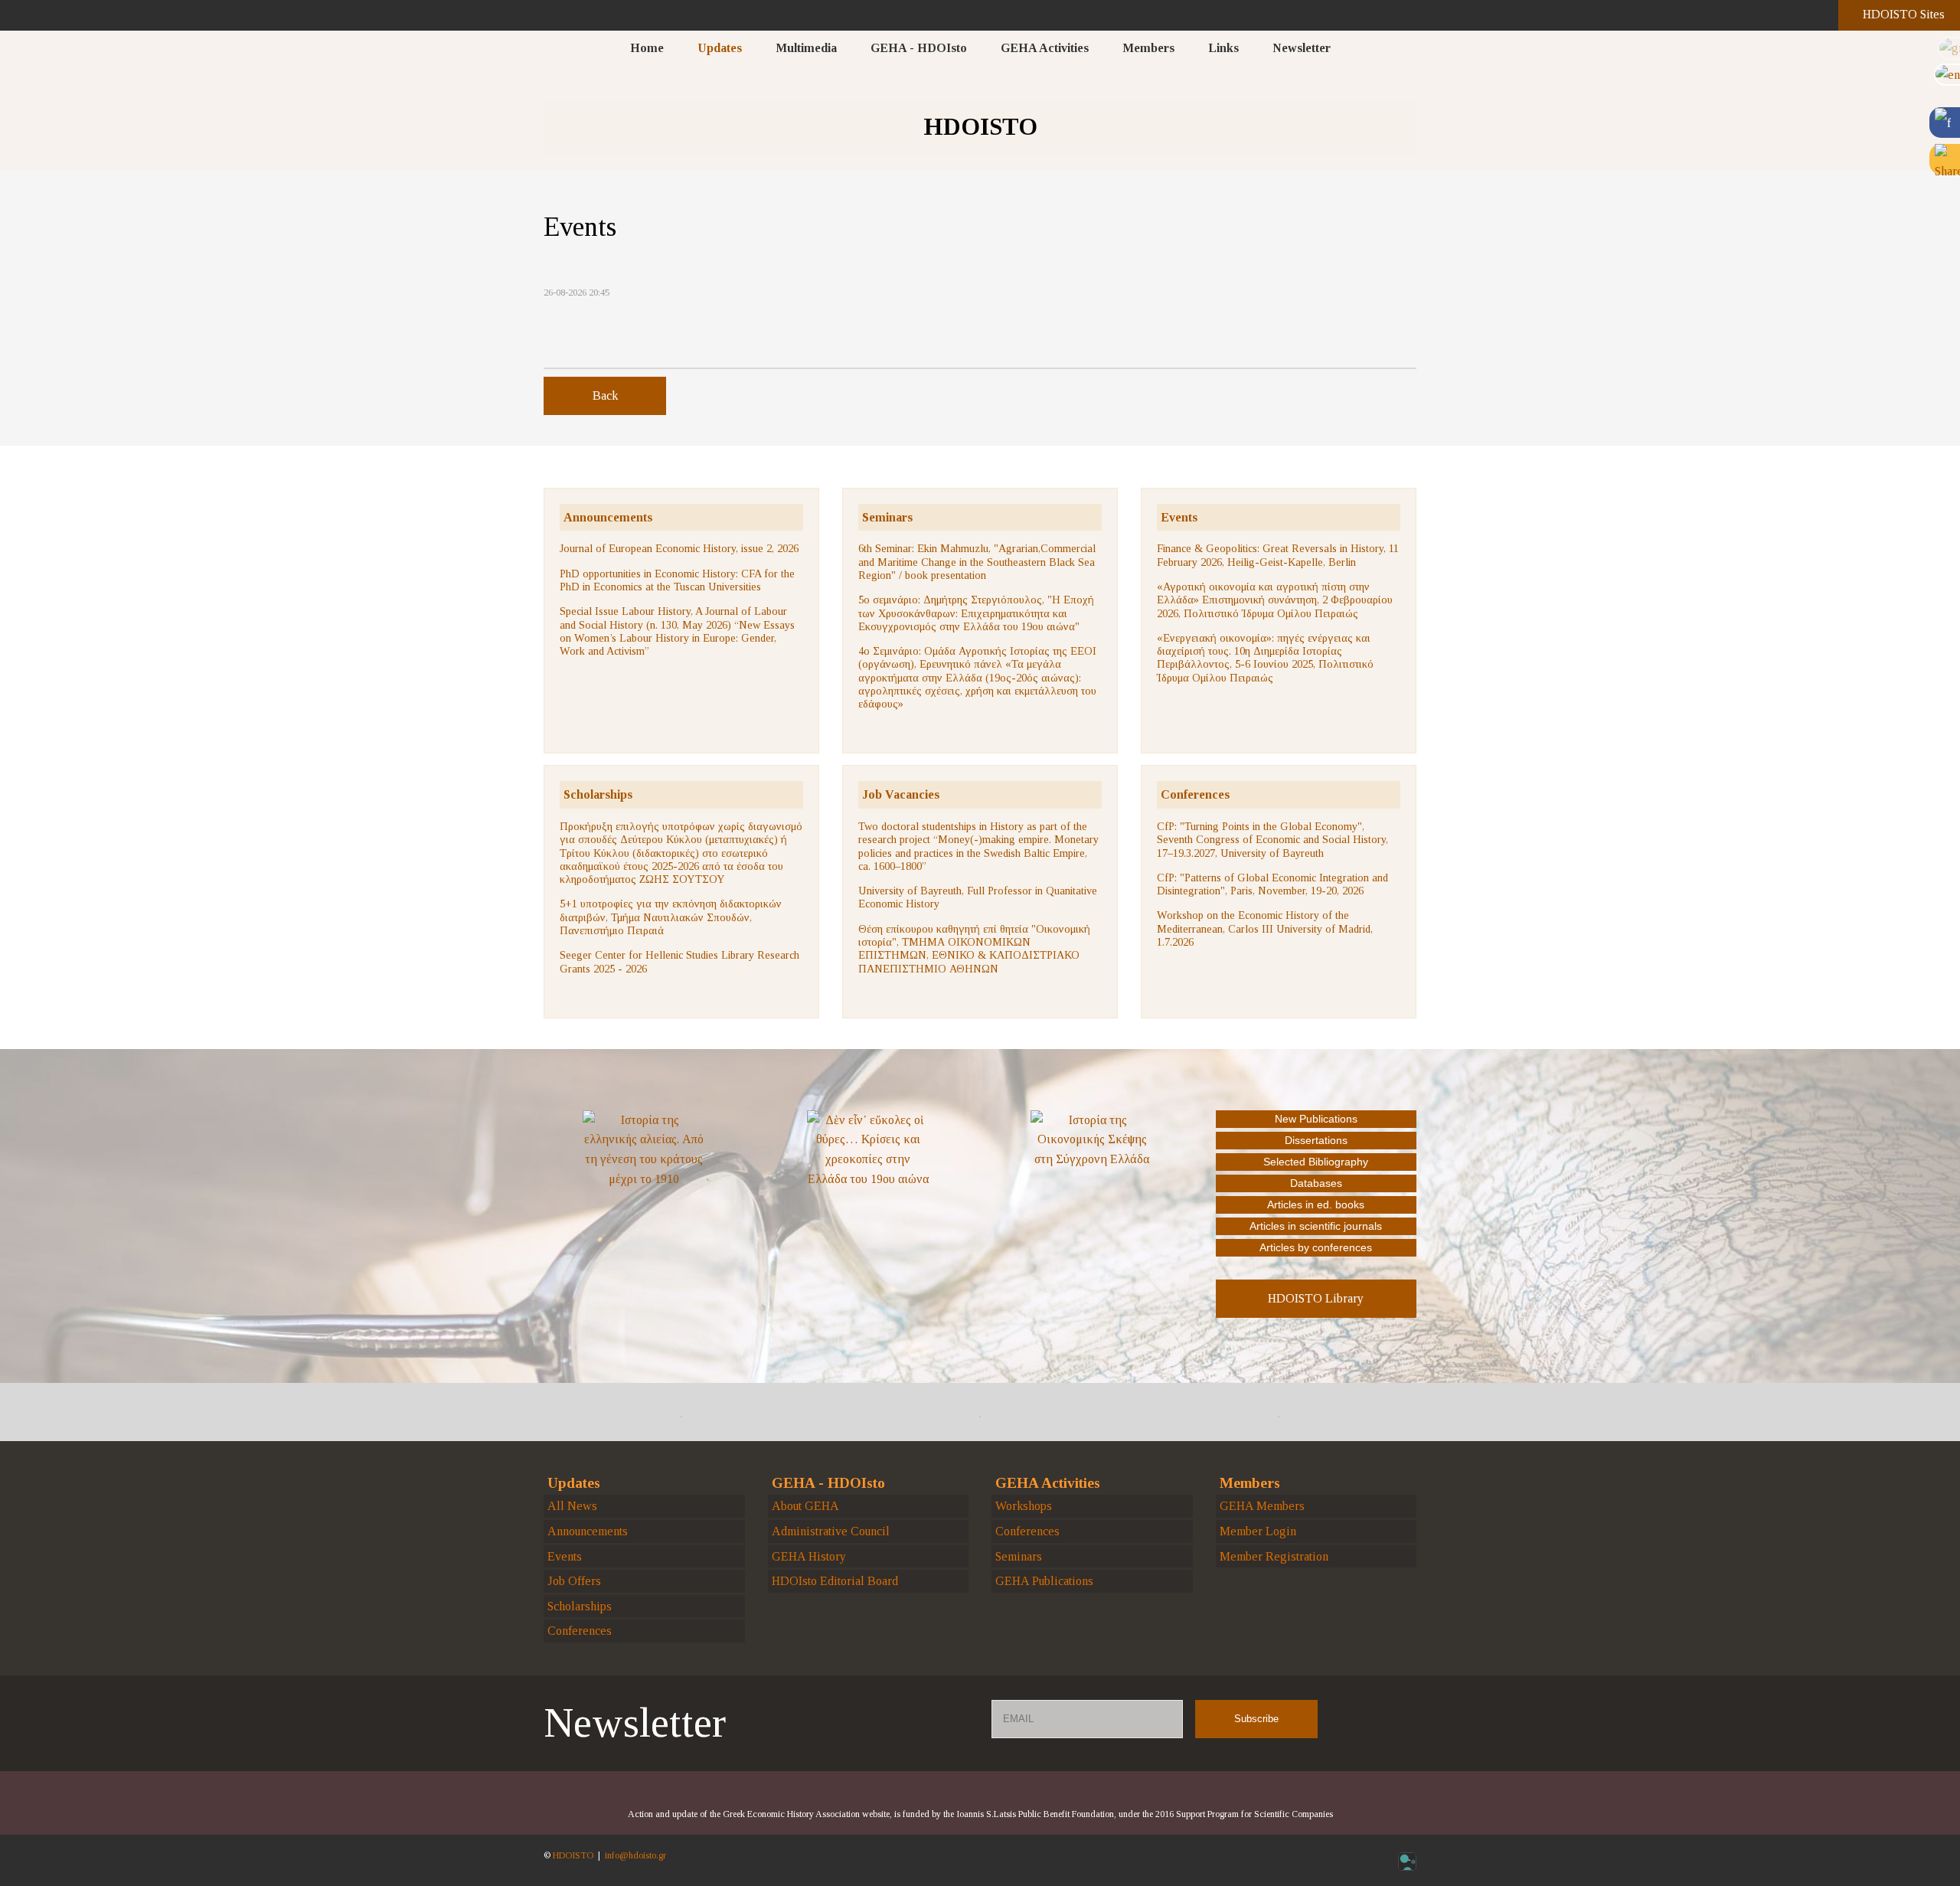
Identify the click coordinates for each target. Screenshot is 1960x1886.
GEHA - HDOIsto (919, 48)
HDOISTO (573, 1855)
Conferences (1195, 794)
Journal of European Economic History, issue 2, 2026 (679, 548)
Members (1148, 48)
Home (647, 48)
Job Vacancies (901, 794)
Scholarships (598, 794)
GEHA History (809, 1556)
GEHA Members (1262, 1506)
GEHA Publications (1044, 1581)
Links (1223, 48)
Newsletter (1302, 48)
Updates (720, 48)
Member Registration (1274, 1556)
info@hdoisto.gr (635, 1855)
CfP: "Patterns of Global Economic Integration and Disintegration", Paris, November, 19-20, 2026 (1272, 884)
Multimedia (806, 48)
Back (605, 396)
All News (572, 1506)
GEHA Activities (1045, 48)
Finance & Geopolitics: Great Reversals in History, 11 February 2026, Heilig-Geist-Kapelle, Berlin (1278, 555)
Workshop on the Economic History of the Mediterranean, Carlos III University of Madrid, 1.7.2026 (1265, 928)
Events (1179, 517)
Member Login (1258, 1531)
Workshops (1024, 1506)
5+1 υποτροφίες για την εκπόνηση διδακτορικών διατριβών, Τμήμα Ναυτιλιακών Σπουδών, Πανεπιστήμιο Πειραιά (671, 917)
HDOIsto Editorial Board (835, 1581)
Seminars (887, 517)
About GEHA (805, 1506)
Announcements (608, 517)
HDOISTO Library (1316, 1298)
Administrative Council (831, 1531)
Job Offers (574, 1581)
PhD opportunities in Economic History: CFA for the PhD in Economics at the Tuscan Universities (677, 580)
